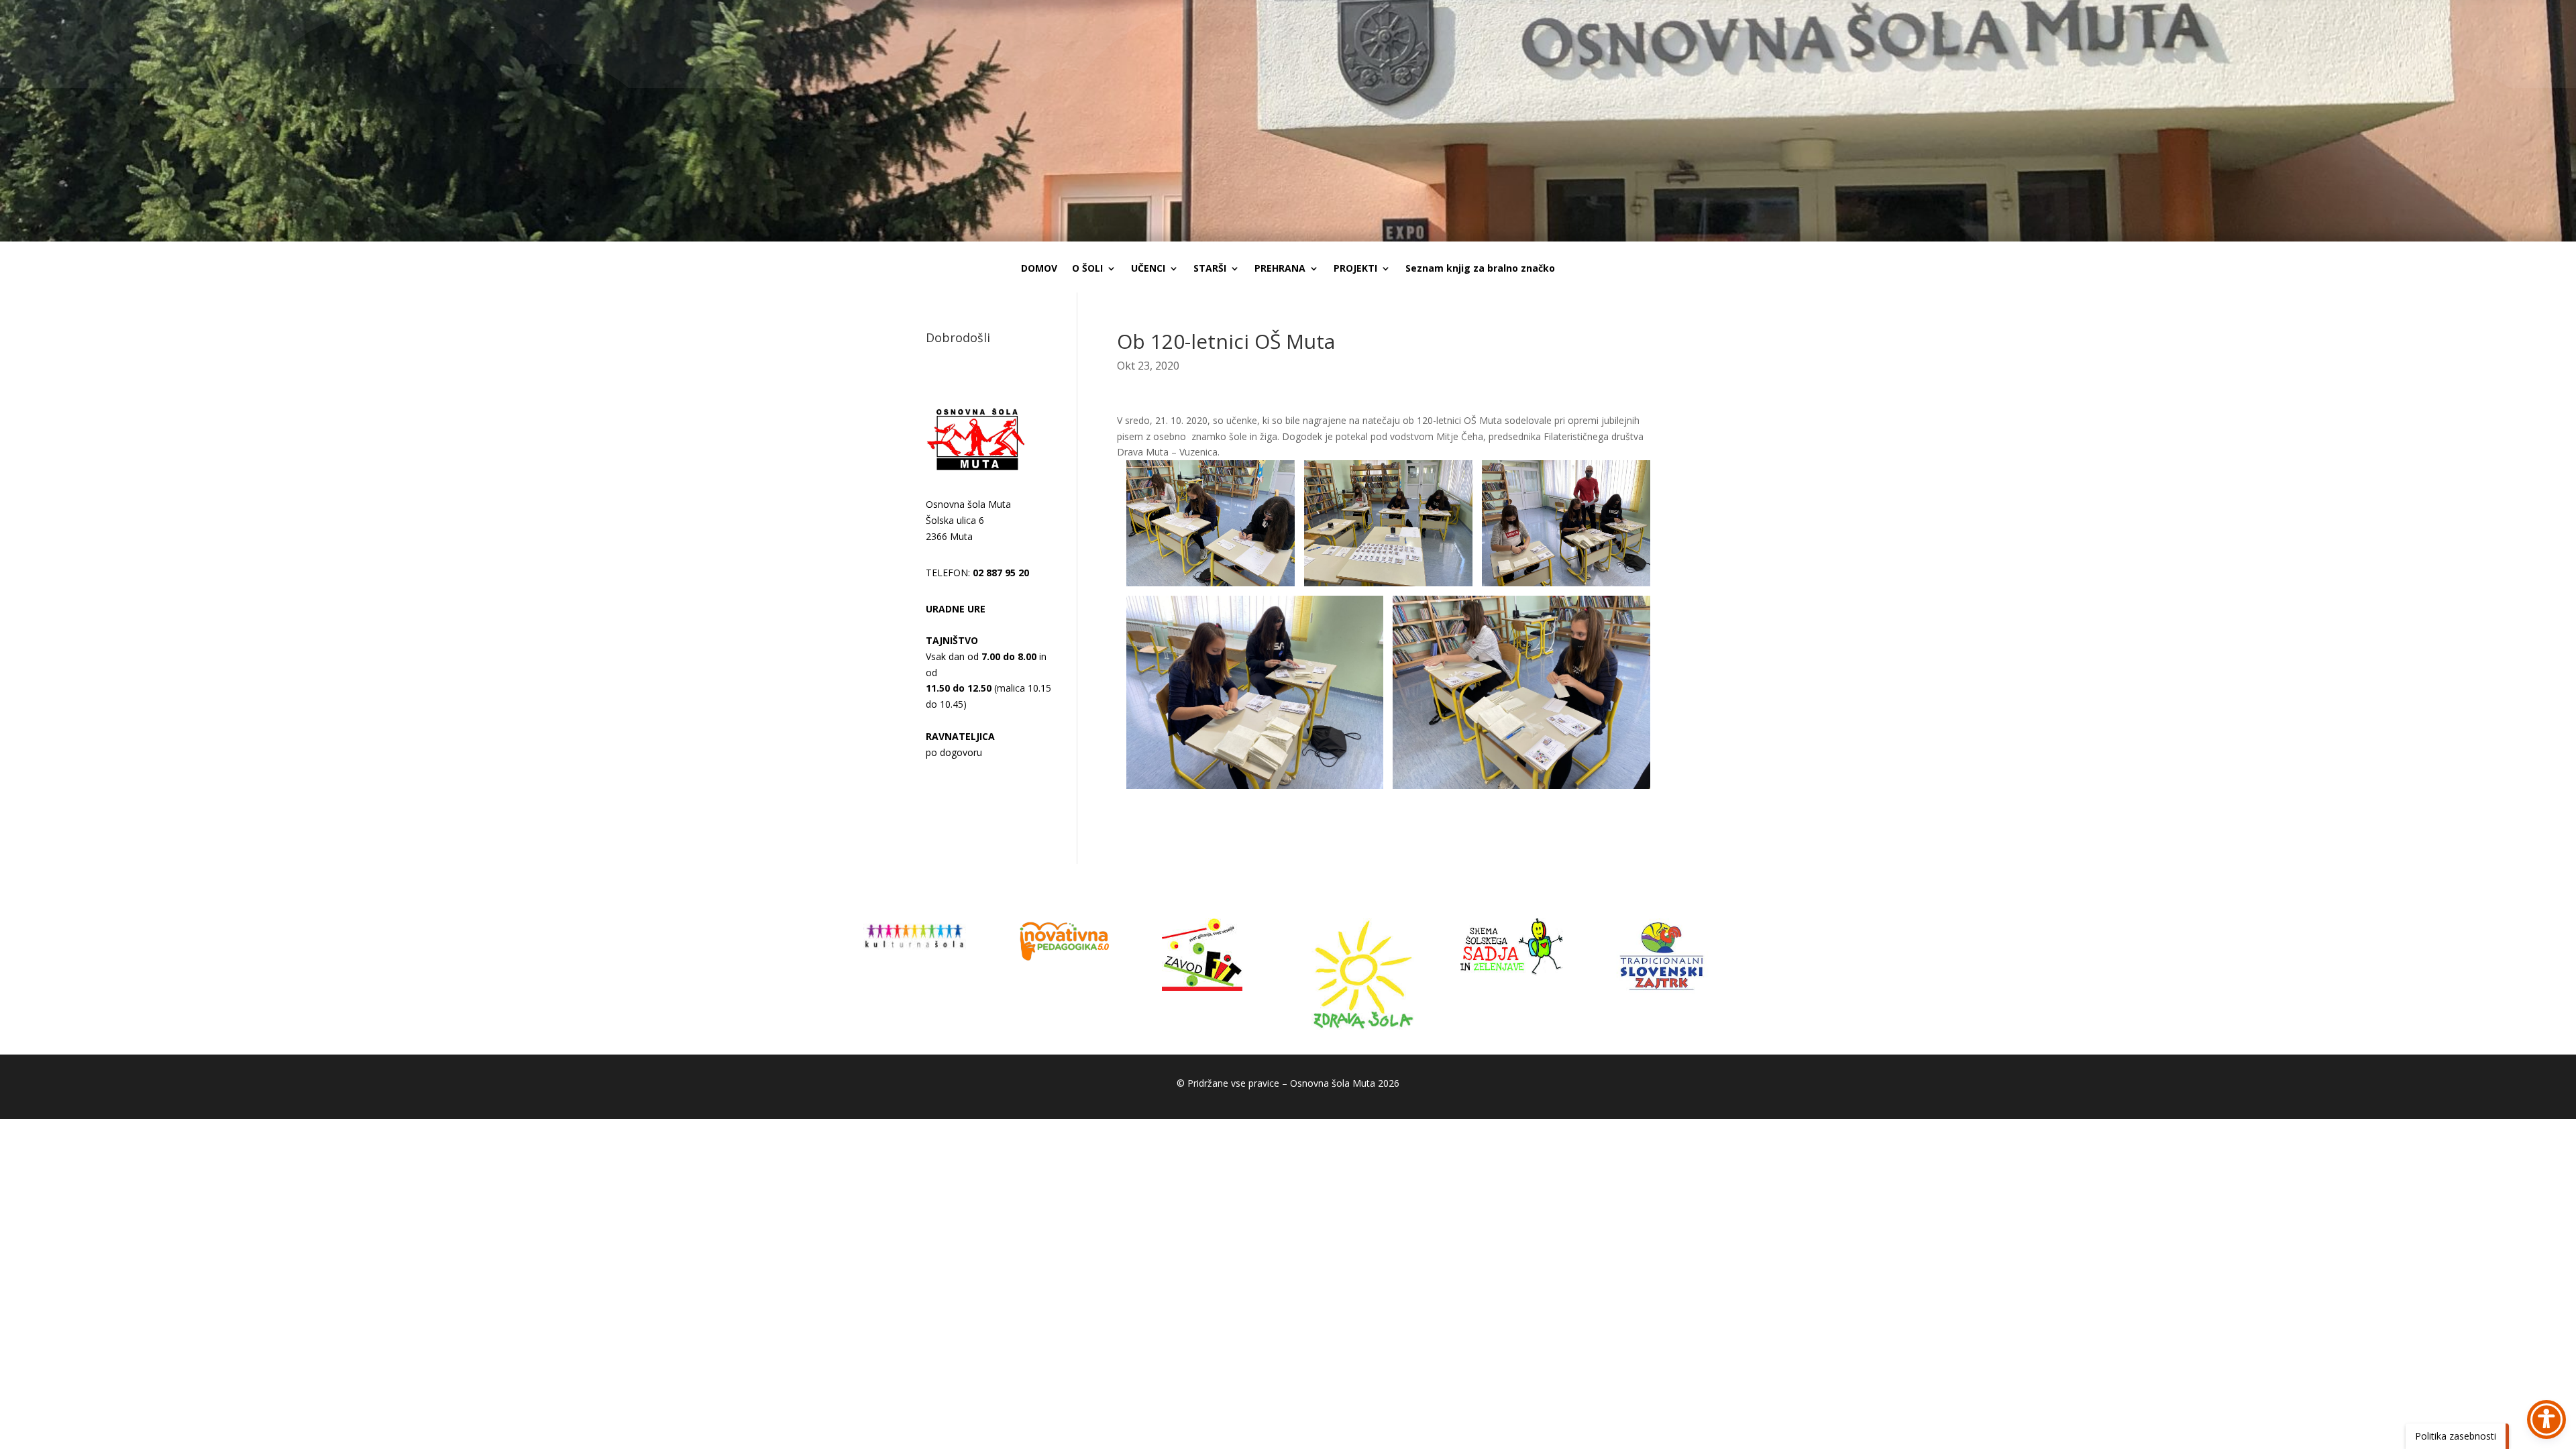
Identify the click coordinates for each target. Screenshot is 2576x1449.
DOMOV (1039, 269)
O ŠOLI (1087, 269)
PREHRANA (1280, 269)
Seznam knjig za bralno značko (1480, 269)
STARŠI (1210, 269)
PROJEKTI (1355, 269)
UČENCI (1148, 269)
